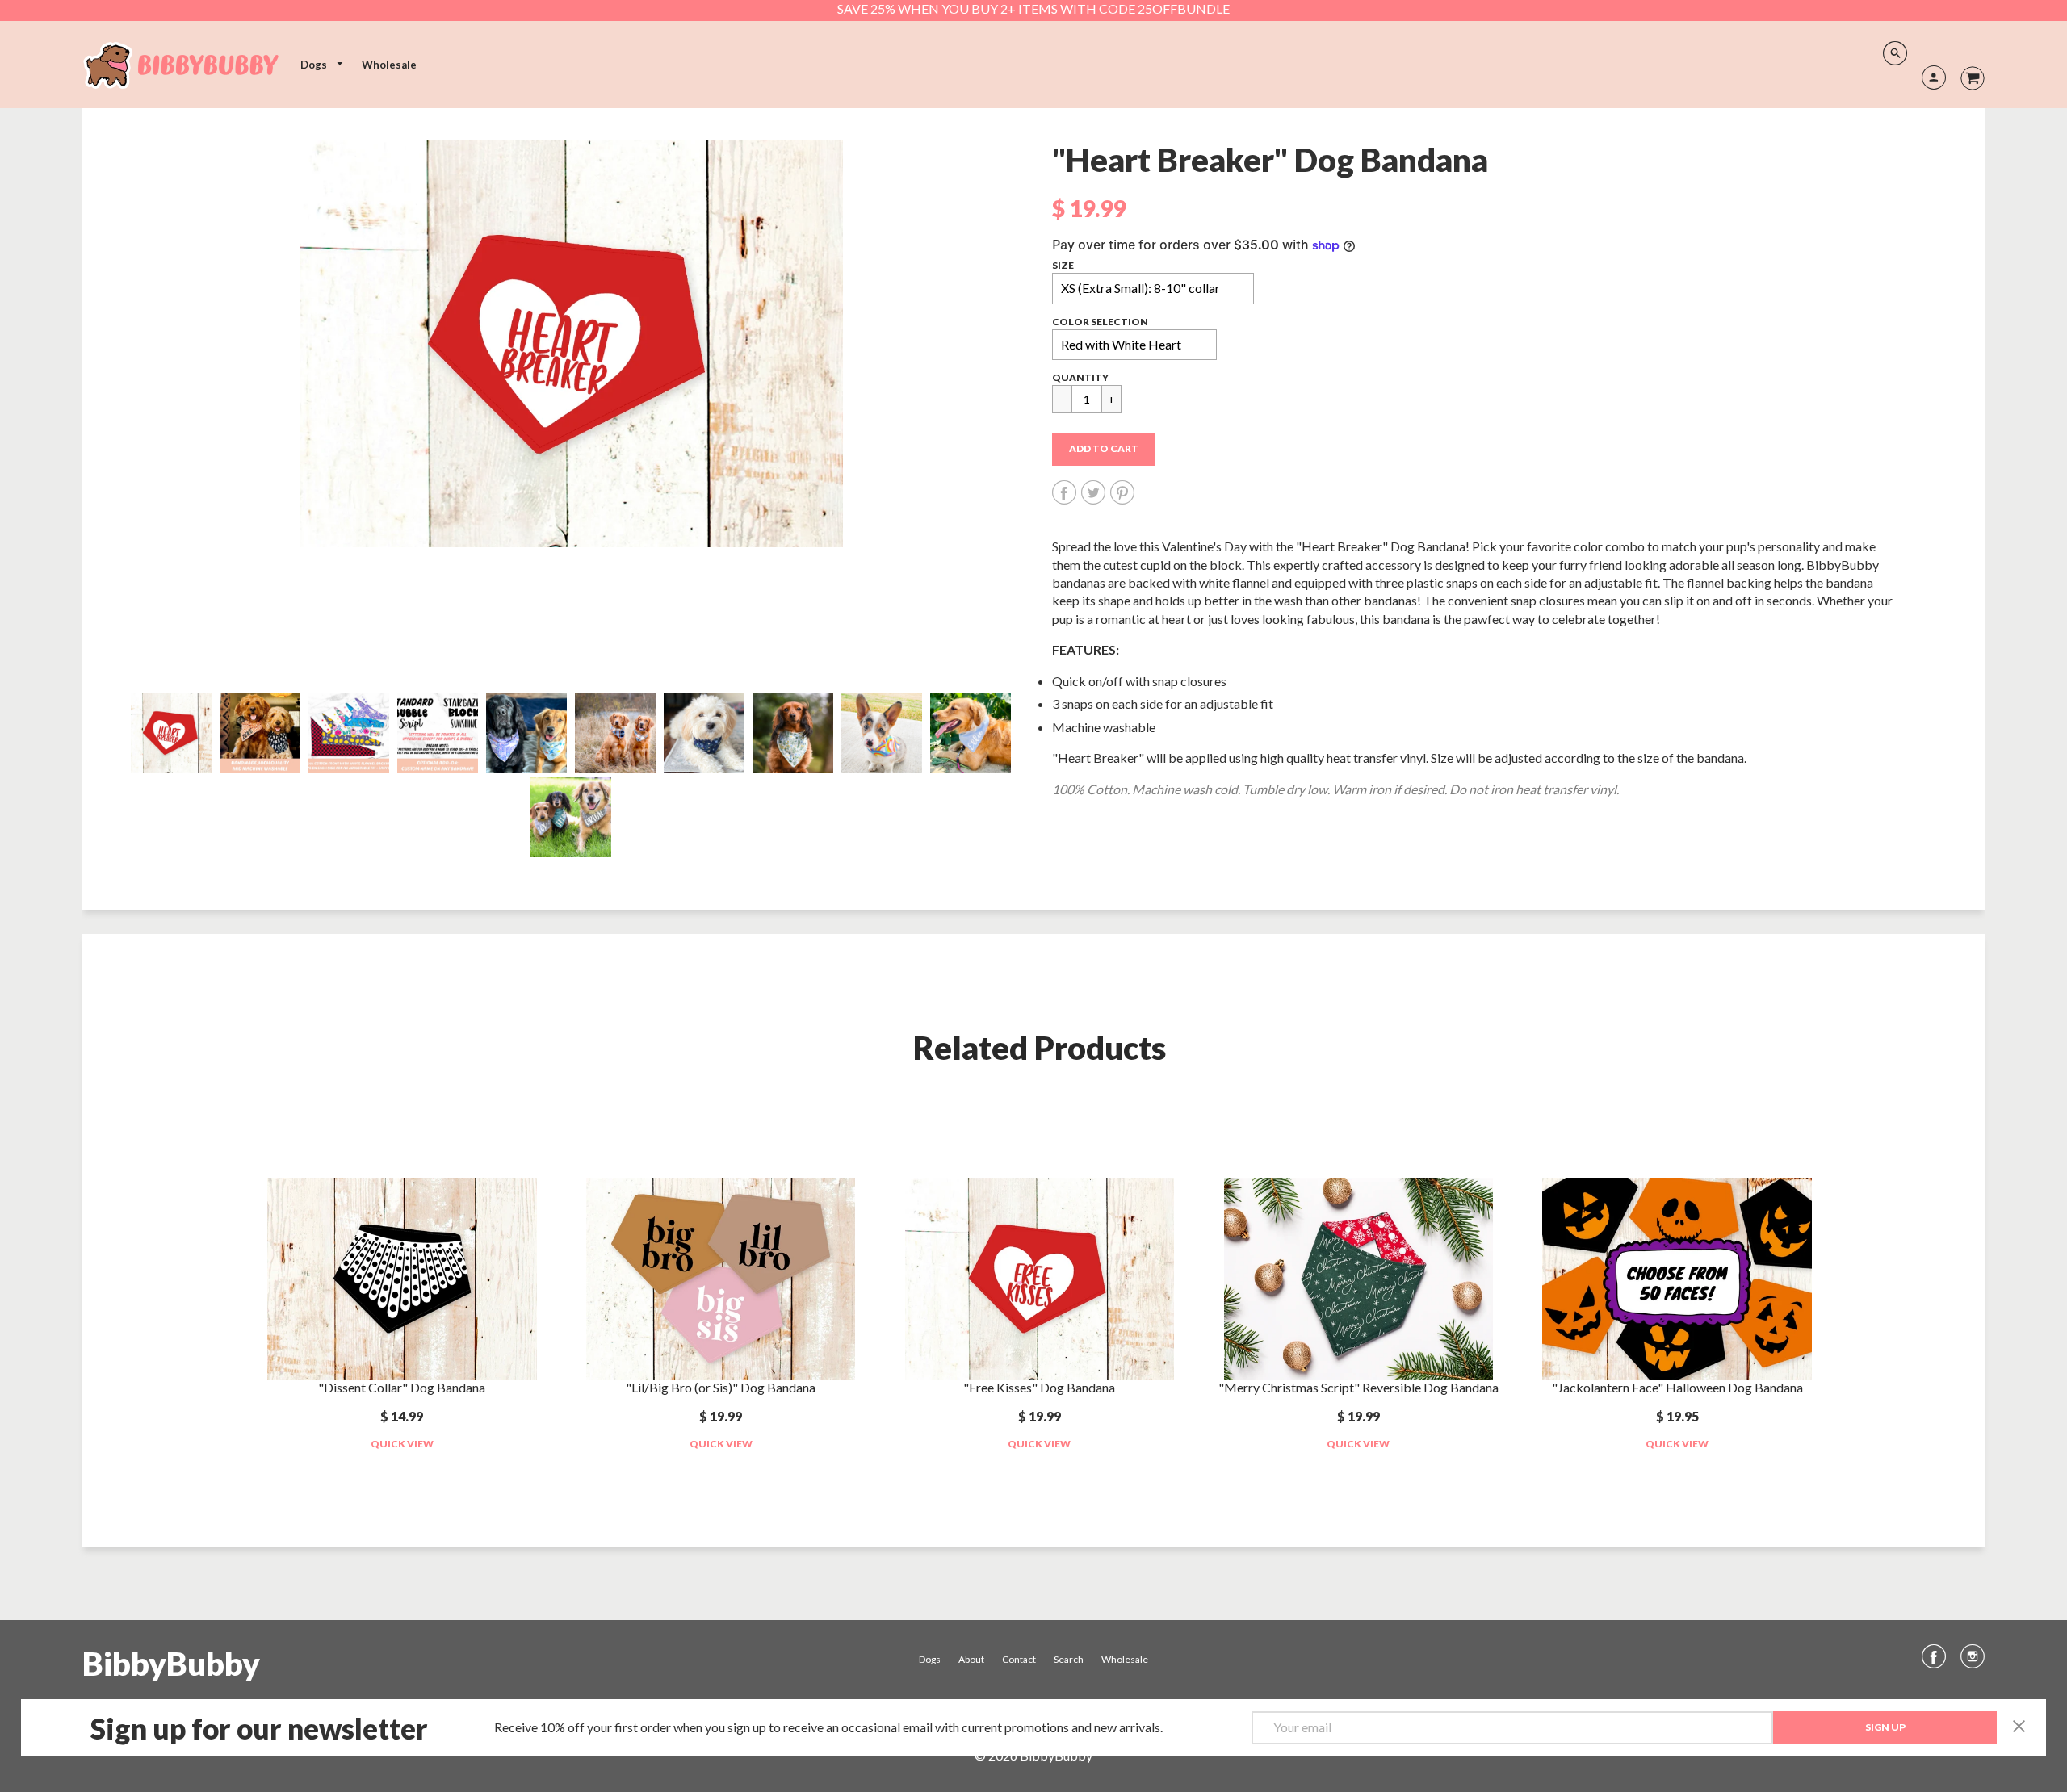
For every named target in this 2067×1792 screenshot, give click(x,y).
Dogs (315, 65)
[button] (1104, 450)
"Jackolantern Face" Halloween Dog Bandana (1677, 1387)
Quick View (402, 1444)
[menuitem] (322, 65)
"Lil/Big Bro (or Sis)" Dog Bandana (721, 1387)
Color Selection (1100, 322)
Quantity (1080, 377)
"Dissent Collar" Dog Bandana (402, 1387)
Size (1063, 265)
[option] (571, 344)
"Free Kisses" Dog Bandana (1039, 1387)
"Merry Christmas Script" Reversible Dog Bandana (1358, 1387)
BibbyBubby (171, 1664)
